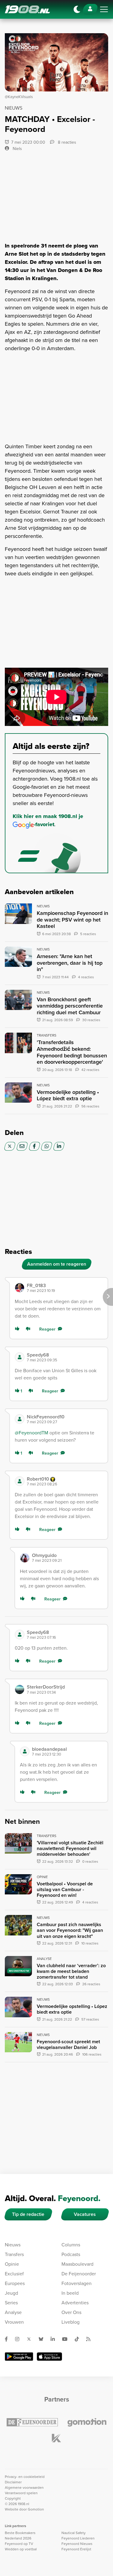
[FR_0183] (20, 1288)
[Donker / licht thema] (77, 9)
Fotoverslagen (77, 2283)
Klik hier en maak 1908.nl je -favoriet (48, 820)
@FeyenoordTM (31, 1433)
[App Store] (49, 2357)
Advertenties (75, 2303)
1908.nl (27, 9)
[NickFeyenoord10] (20, 1419)
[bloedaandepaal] (25, 1751)
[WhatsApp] (47, 1146)
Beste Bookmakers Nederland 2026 (20, 2536)
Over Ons (71, 2312)
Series (11, 2303)
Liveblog (71, 2322)
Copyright (13, 2498)
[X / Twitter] (10, 1146)
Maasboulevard (77, 2264)
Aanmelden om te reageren (57, 1264)
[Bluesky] (43, 2339)
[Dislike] (29, 1329)
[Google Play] (19, 2357)
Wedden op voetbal (21, 2549)
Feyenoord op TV (19, 2544)
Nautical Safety (74, 2533)
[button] (65, 1288)
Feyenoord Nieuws (77, 2544)
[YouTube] (67, 2339)
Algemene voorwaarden (24, 2488)
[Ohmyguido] (25, 1558)
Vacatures (85, 2214)
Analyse (13, 2312)
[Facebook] (35, 1146)
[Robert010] (20, 1481)
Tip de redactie (28, 2214)
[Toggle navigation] (104, 9)
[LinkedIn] (59, 1146)
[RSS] (91, 2339)
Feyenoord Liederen (78, 2538)
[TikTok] (79, 2339)
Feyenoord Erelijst (76, 2549)
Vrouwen (14, 2322)
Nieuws (13, 2245)
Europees (15, 2283)
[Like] (18, 1329)
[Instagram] (20, 2339)
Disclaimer (13, 2482)
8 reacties (66, 142)
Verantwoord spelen (21, 2493)
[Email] (22, 1146)
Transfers (14, 2254)
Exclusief (14, 2274)
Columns (71, 2245)
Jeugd (11, 2293)
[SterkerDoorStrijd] (20, 1689)
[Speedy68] (20, 1357)
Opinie (12, 2264)
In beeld (70, 2293)
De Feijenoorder (79, 2274)
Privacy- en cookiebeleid (25, 2477)
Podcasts (71, 2254)
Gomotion (36, 2509)
